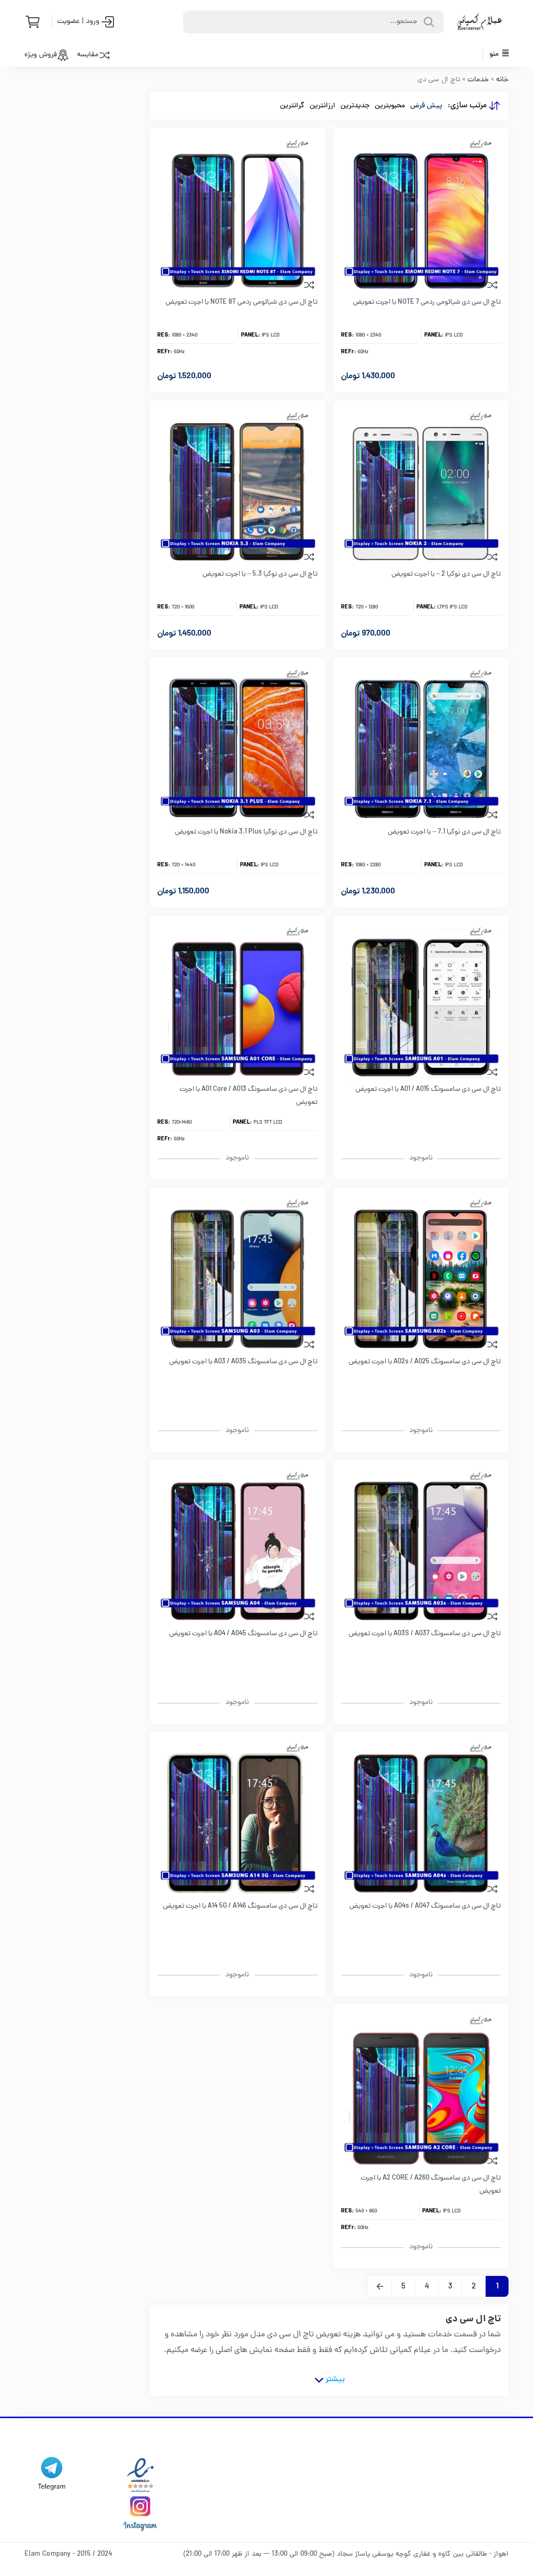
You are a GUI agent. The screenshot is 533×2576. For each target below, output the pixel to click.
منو (495, 54)
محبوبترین (390, 106)
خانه (502, 80)
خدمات (478, 80)
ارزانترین (322, 106)
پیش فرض (426, 106)
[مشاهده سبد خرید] (36, 22)
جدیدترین (355, 106)
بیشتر (335, 2380)
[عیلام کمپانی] (480, 22)
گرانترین (292, 106)
